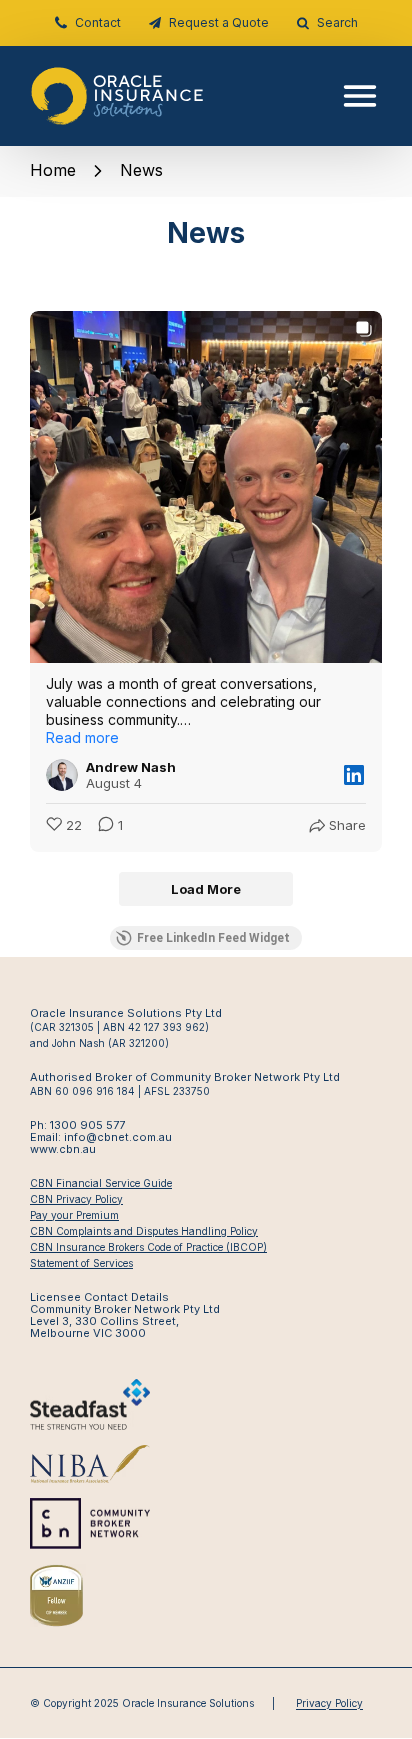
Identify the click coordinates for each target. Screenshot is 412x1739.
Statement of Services (81, 1263)
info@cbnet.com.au (118, 1137)
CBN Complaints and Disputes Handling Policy (144, 1231)
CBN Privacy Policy (76, 1199)
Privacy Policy (329, 1703)
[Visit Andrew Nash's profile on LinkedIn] (62, 775)
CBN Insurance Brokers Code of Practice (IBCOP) (148, 1247)
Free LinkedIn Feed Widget (213, 938)
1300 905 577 (87, 1125)
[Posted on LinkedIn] (354, 775)
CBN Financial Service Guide (101, 1183)
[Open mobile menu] (352, 96)
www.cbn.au (63, 1149)
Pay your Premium (74, 1215)
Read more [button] (82, 737)
